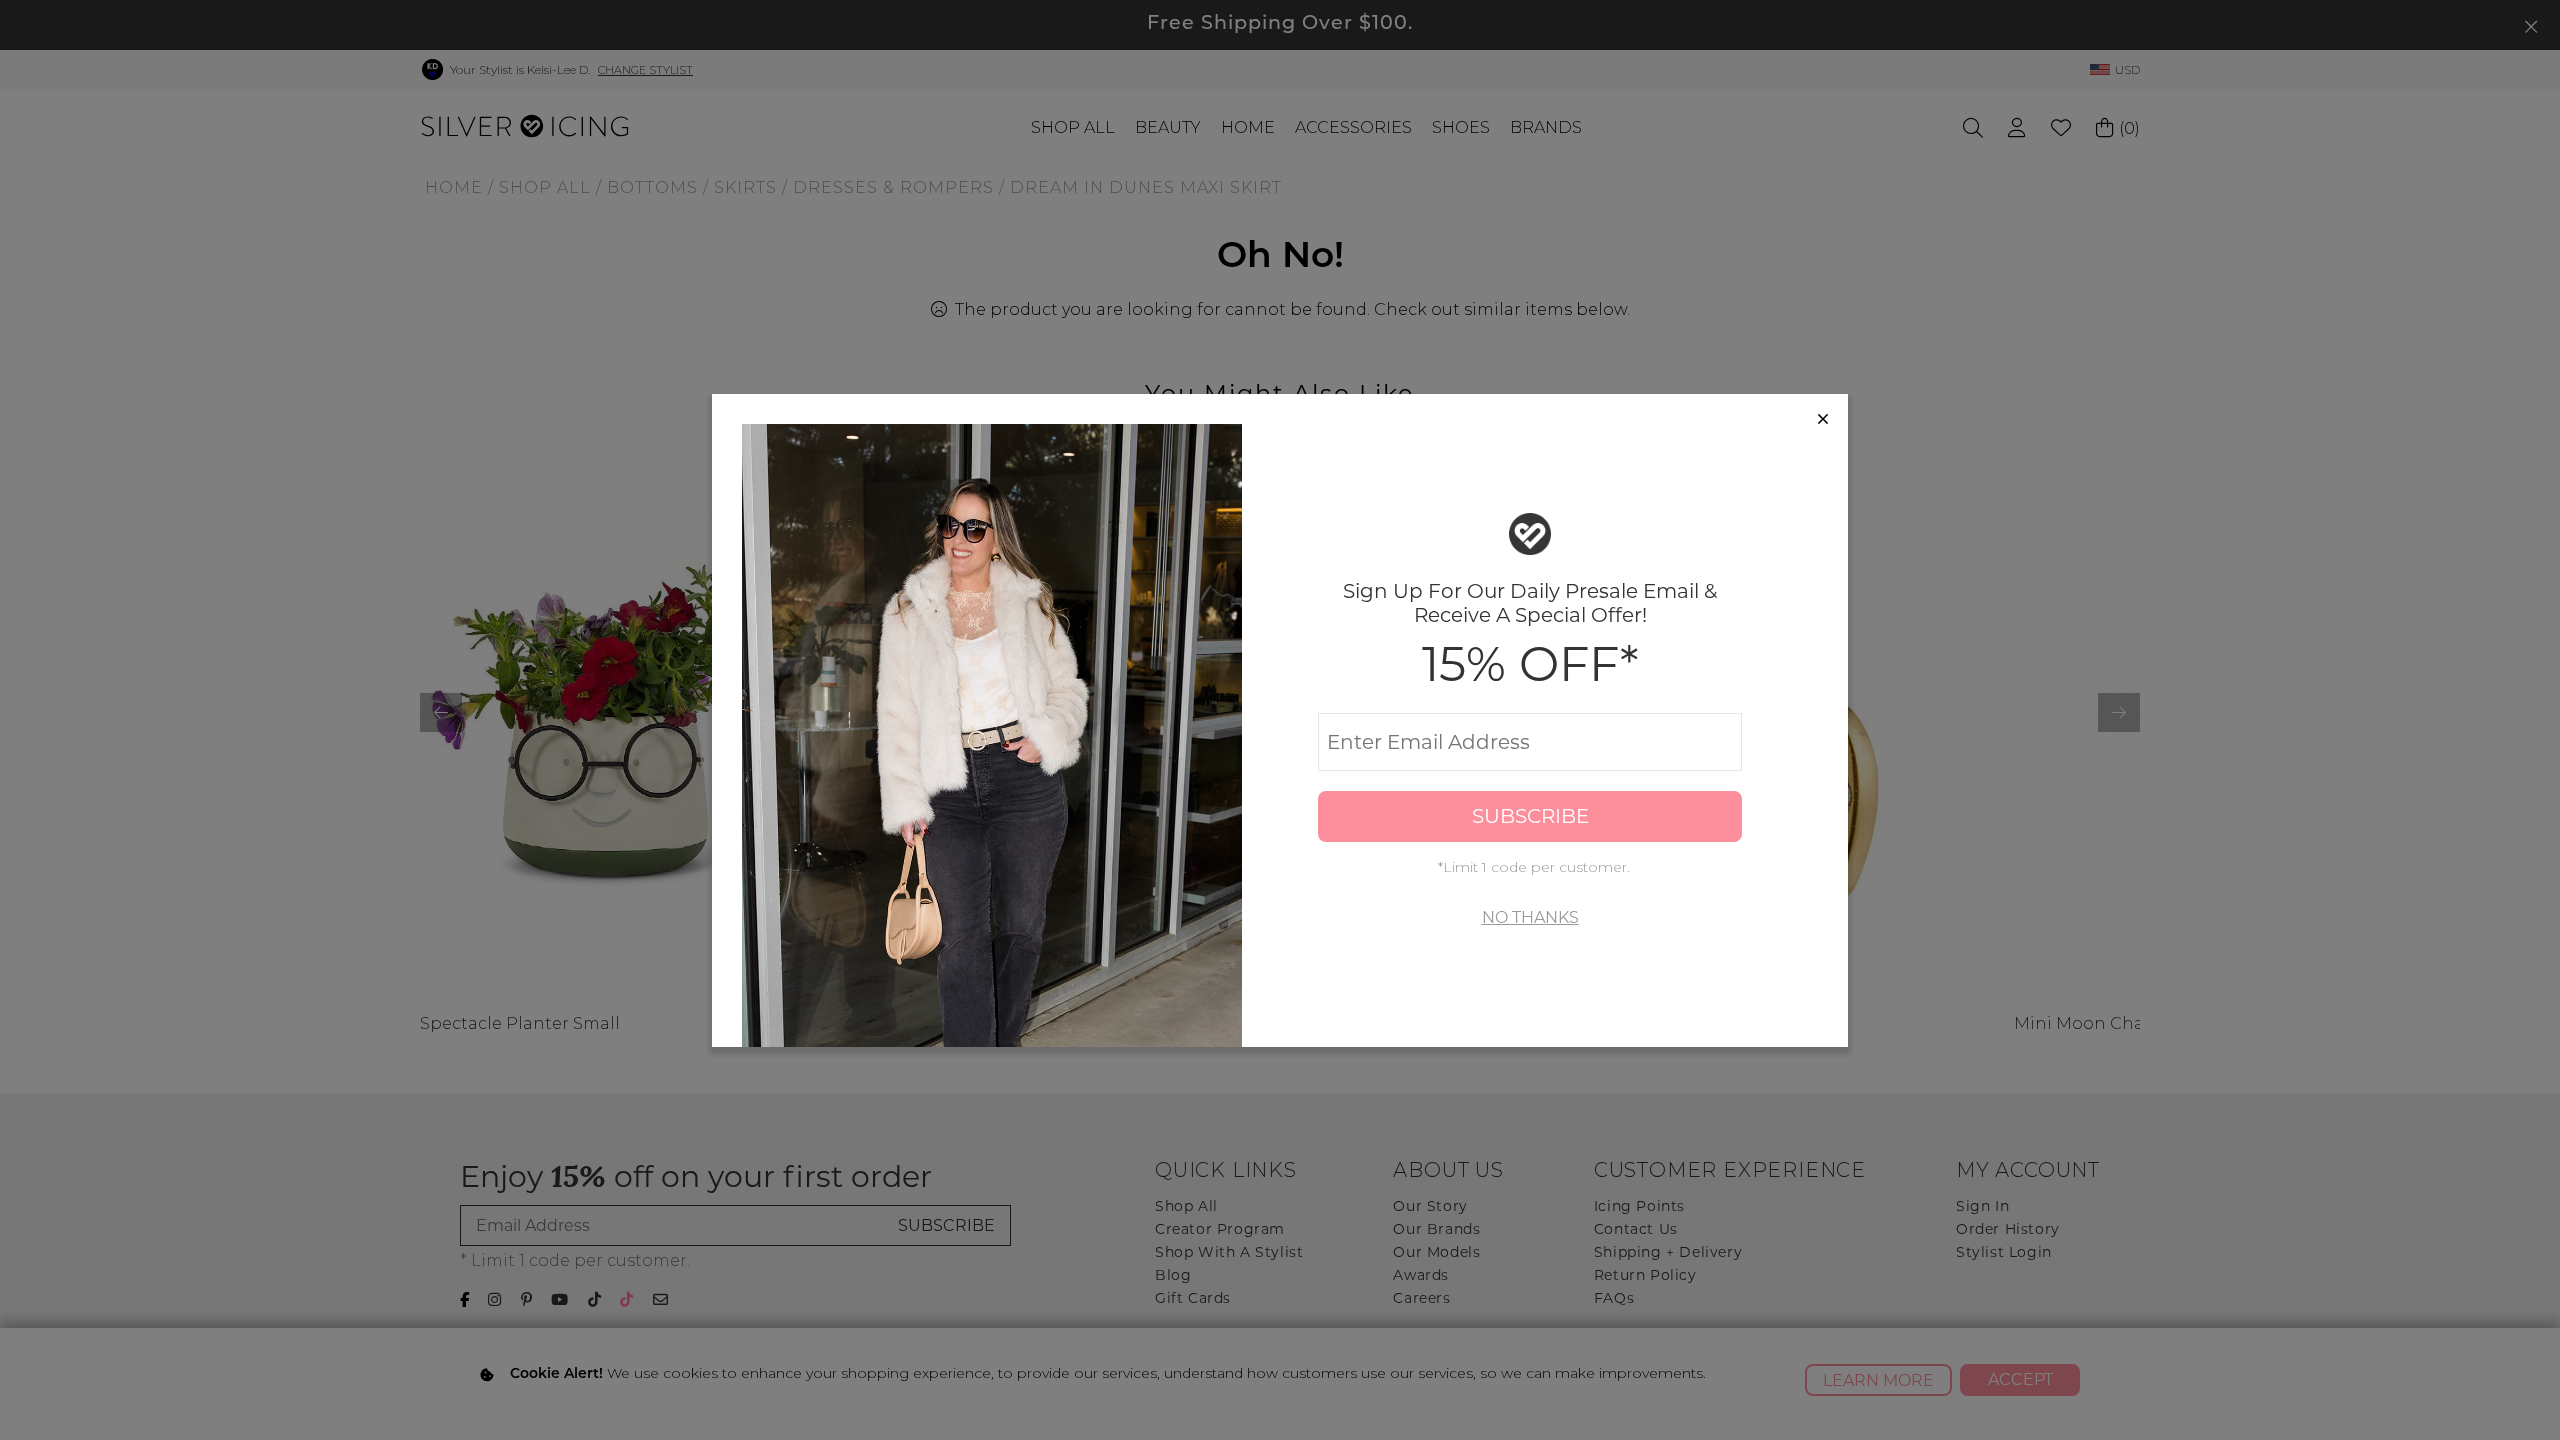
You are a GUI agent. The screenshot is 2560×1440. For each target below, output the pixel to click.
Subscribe (1530, 816)
